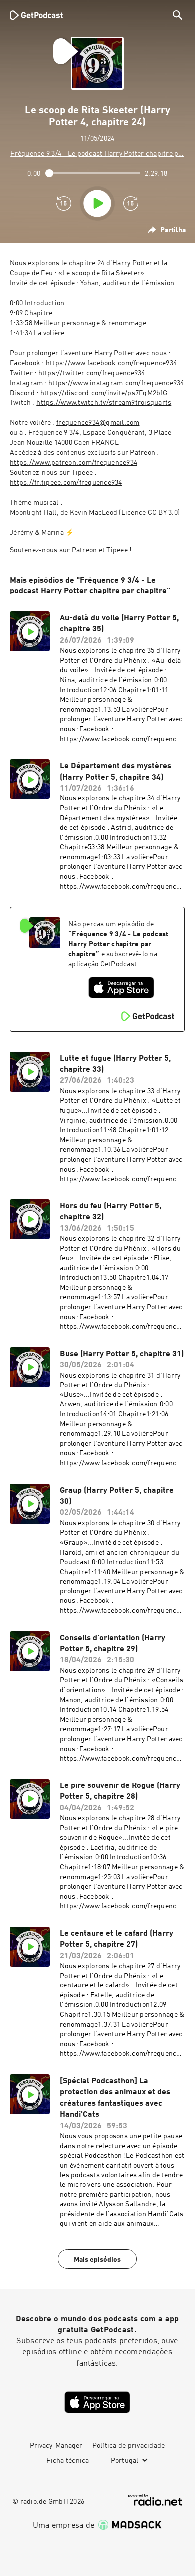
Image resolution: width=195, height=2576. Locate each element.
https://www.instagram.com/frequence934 (116, 383)
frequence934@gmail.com (98, 423)
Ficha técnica (68, 2461)
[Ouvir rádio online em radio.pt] (155, 2500)
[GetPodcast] (36, 15)
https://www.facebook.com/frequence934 (111, 363)
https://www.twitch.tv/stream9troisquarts (104, 403)
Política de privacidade (129, 2446)
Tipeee (117, 550)
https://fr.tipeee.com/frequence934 (66, 483)
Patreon (85, 550)
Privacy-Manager (56, 2446)
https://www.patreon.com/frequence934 (74, 463)
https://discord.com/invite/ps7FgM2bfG (104, 393)
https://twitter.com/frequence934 (92, 373)
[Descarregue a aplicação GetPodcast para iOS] (121, 988)
